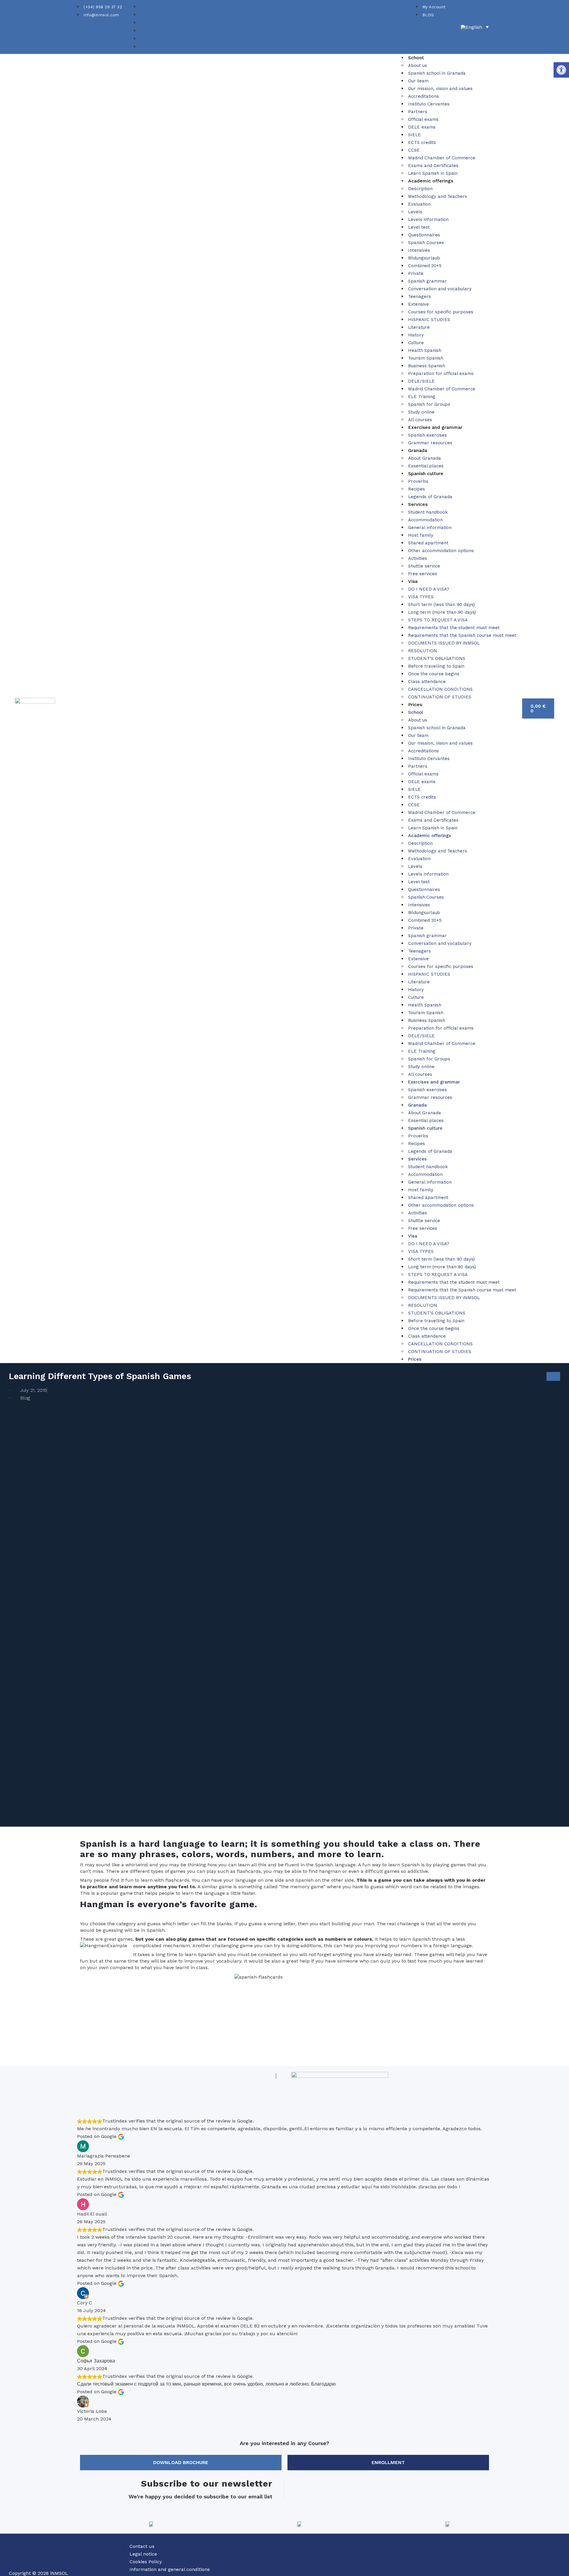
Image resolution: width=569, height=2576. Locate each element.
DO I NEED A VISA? (429, 589)
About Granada (425, 458)
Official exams (423, 119)
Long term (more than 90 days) (442, 612)
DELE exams (422, 127)
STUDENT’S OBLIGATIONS (437, 658)
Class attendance (427, 682)
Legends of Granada (430, 497)
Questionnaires (424, 235)
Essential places (426, 466)
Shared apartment (428, 543)
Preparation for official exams (441, 374)
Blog (25, 1398)
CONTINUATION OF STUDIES (440, 697)
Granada (418, 450)
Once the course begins (434, 674)
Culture (416, 343)
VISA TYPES (421, 597)
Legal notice (143, 2554)
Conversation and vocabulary (440, 289)
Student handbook (428, 512)
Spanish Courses (426, 243)
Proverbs (418, 481)
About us (418, 65)
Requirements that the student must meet (454, 628)
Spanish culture (426, 473)
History (416, 335)
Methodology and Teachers (438, 196)
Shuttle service (424, 566)
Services (418, 504)
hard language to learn (192, 1844)
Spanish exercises (427, 435)
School (416, 58)
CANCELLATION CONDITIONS (440, 689)
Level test (419, 227)
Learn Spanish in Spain (433, 173)
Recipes (417, 489)
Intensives (419, 250)
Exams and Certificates (433, 166)
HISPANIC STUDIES (429, 320)
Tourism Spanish (426, 358)
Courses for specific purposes (441, 312)
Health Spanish (425, 350)
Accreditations (423, 96)
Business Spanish (427, 366)
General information (430, 528)
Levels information (428, 219)
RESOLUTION (423, 651)
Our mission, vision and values (440, 89)
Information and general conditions (170, 2569)
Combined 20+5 (425, 266)
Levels (415, 212)
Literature (419, 327)
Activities (418, 558)
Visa (413, 581)
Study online (421, 412)
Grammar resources (430, 443)
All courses (420, 420)
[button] (561, 70)
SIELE (414, 135)
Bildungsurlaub (424, 258)
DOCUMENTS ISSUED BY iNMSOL (444, 643)
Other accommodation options (441, 551)
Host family (421, 535)
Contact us (142, 2546)
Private (416, 273)
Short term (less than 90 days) (441, 605)
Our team (418, 81)
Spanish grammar (427, 281)
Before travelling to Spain (436, 666)
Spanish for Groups (429, 404)
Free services (423, 574)
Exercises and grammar (435, 427)
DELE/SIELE (421, 381)
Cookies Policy (146, 2562)
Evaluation (419, 204)
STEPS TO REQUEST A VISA (438, 620)
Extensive (418, 304)
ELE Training (422, 397)
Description (420, 189)
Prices (415, 704)
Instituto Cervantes (429, 104)
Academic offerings (431, 181)
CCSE (414, 150)
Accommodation (425, 520)
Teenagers (419, 296)
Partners (418, 112)
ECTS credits (422, 142)
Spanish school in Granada (437, 73)
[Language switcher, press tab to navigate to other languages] (475, 27)
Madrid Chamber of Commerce (442, 158)
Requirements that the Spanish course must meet (462, 635)
